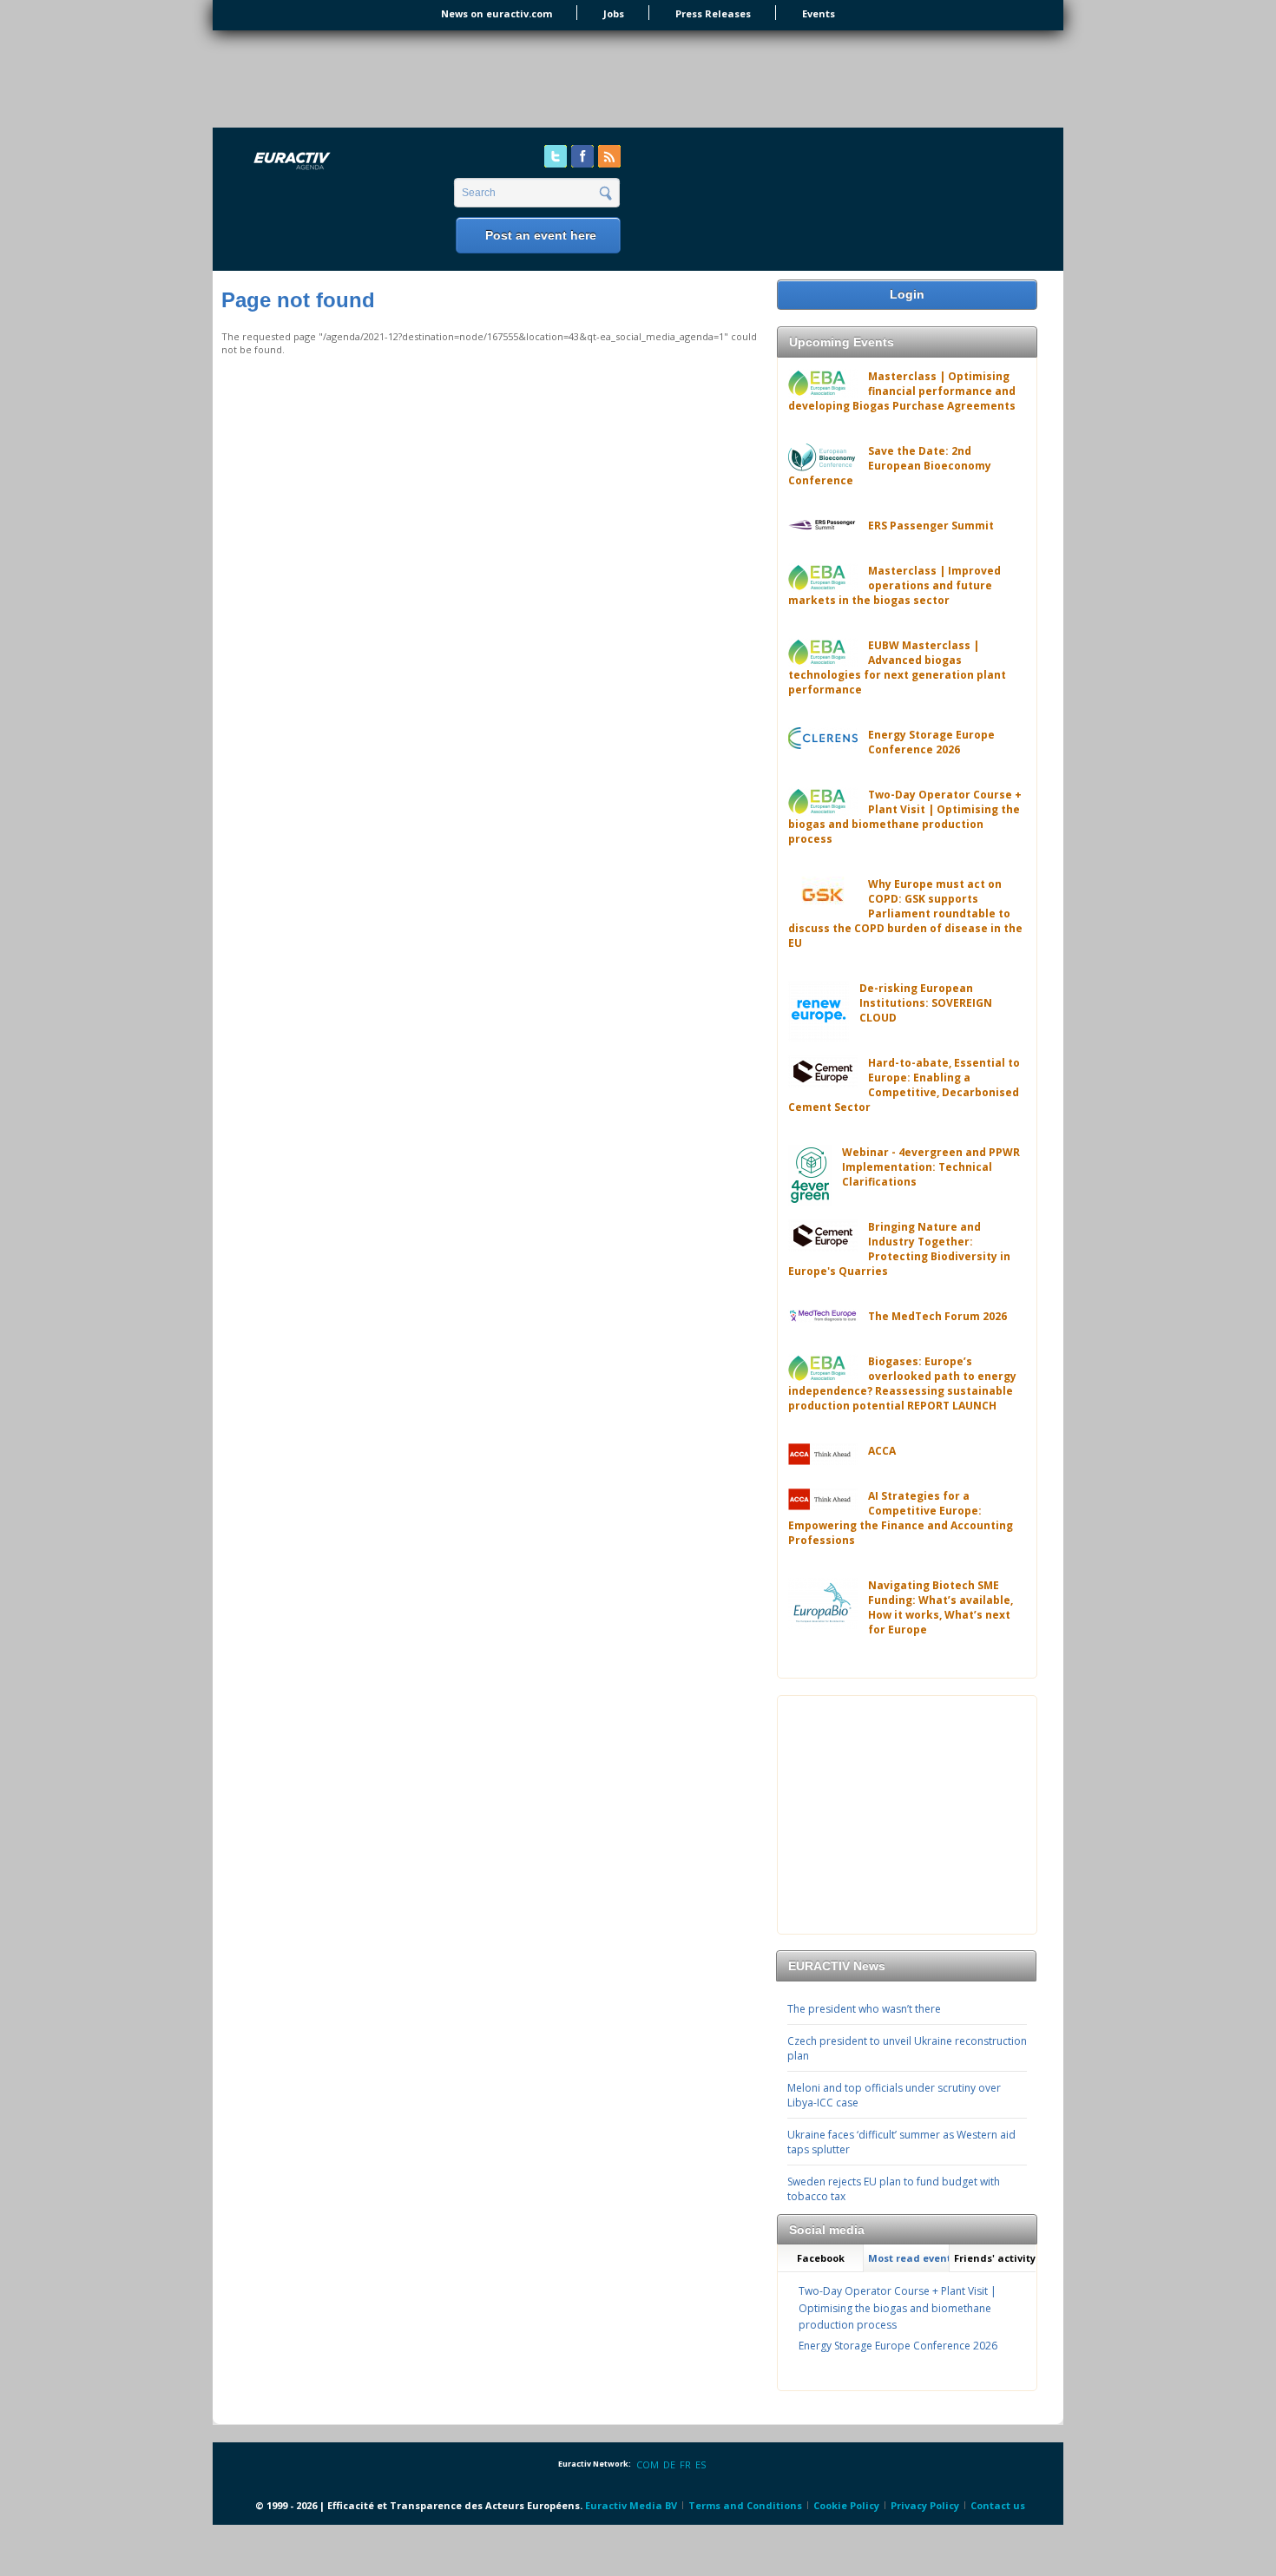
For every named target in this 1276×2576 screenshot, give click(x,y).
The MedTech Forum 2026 (937, 1316)
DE (669, 2464)
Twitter (556, 156)
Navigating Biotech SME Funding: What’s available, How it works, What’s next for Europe (941, 1607)
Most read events (909, 2258)
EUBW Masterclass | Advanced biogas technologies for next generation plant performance (897, 667)
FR (685, 2464)
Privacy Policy (925, 2505)
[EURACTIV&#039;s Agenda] (338, 162)
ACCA (882, 1451)
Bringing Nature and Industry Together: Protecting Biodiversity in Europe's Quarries (899, 1249)
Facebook (582, 156)
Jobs (614, 13)
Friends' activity (995, 2258)
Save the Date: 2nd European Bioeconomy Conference (890, 466)
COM (648, 2464)
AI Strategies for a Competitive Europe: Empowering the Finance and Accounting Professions (901, 1518)
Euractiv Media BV (631, 2505)
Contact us (998, 2505)
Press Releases (713, 13)
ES (700, 2464)
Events (819, 13)
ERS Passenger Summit (931, 526)
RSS (609, 156)
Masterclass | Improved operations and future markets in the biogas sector (895, 585)
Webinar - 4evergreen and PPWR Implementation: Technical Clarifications (931, 1167)
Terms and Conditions (745, 2505)
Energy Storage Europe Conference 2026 (931, 742)
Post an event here (541, 235)
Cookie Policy (846, 2505)
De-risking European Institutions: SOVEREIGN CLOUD (926, 1003)
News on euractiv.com (497, 13)
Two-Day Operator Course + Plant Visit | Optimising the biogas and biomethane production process (905, 817)
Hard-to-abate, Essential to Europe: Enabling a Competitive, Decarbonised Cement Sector (904, 1085)
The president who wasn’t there (864, 2009)
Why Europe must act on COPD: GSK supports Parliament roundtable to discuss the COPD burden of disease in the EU (905, 913)
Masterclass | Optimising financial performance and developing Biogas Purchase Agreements (902, 391)
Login (907, 294)
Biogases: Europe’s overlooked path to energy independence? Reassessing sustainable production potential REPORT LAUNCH (902, 1383)
